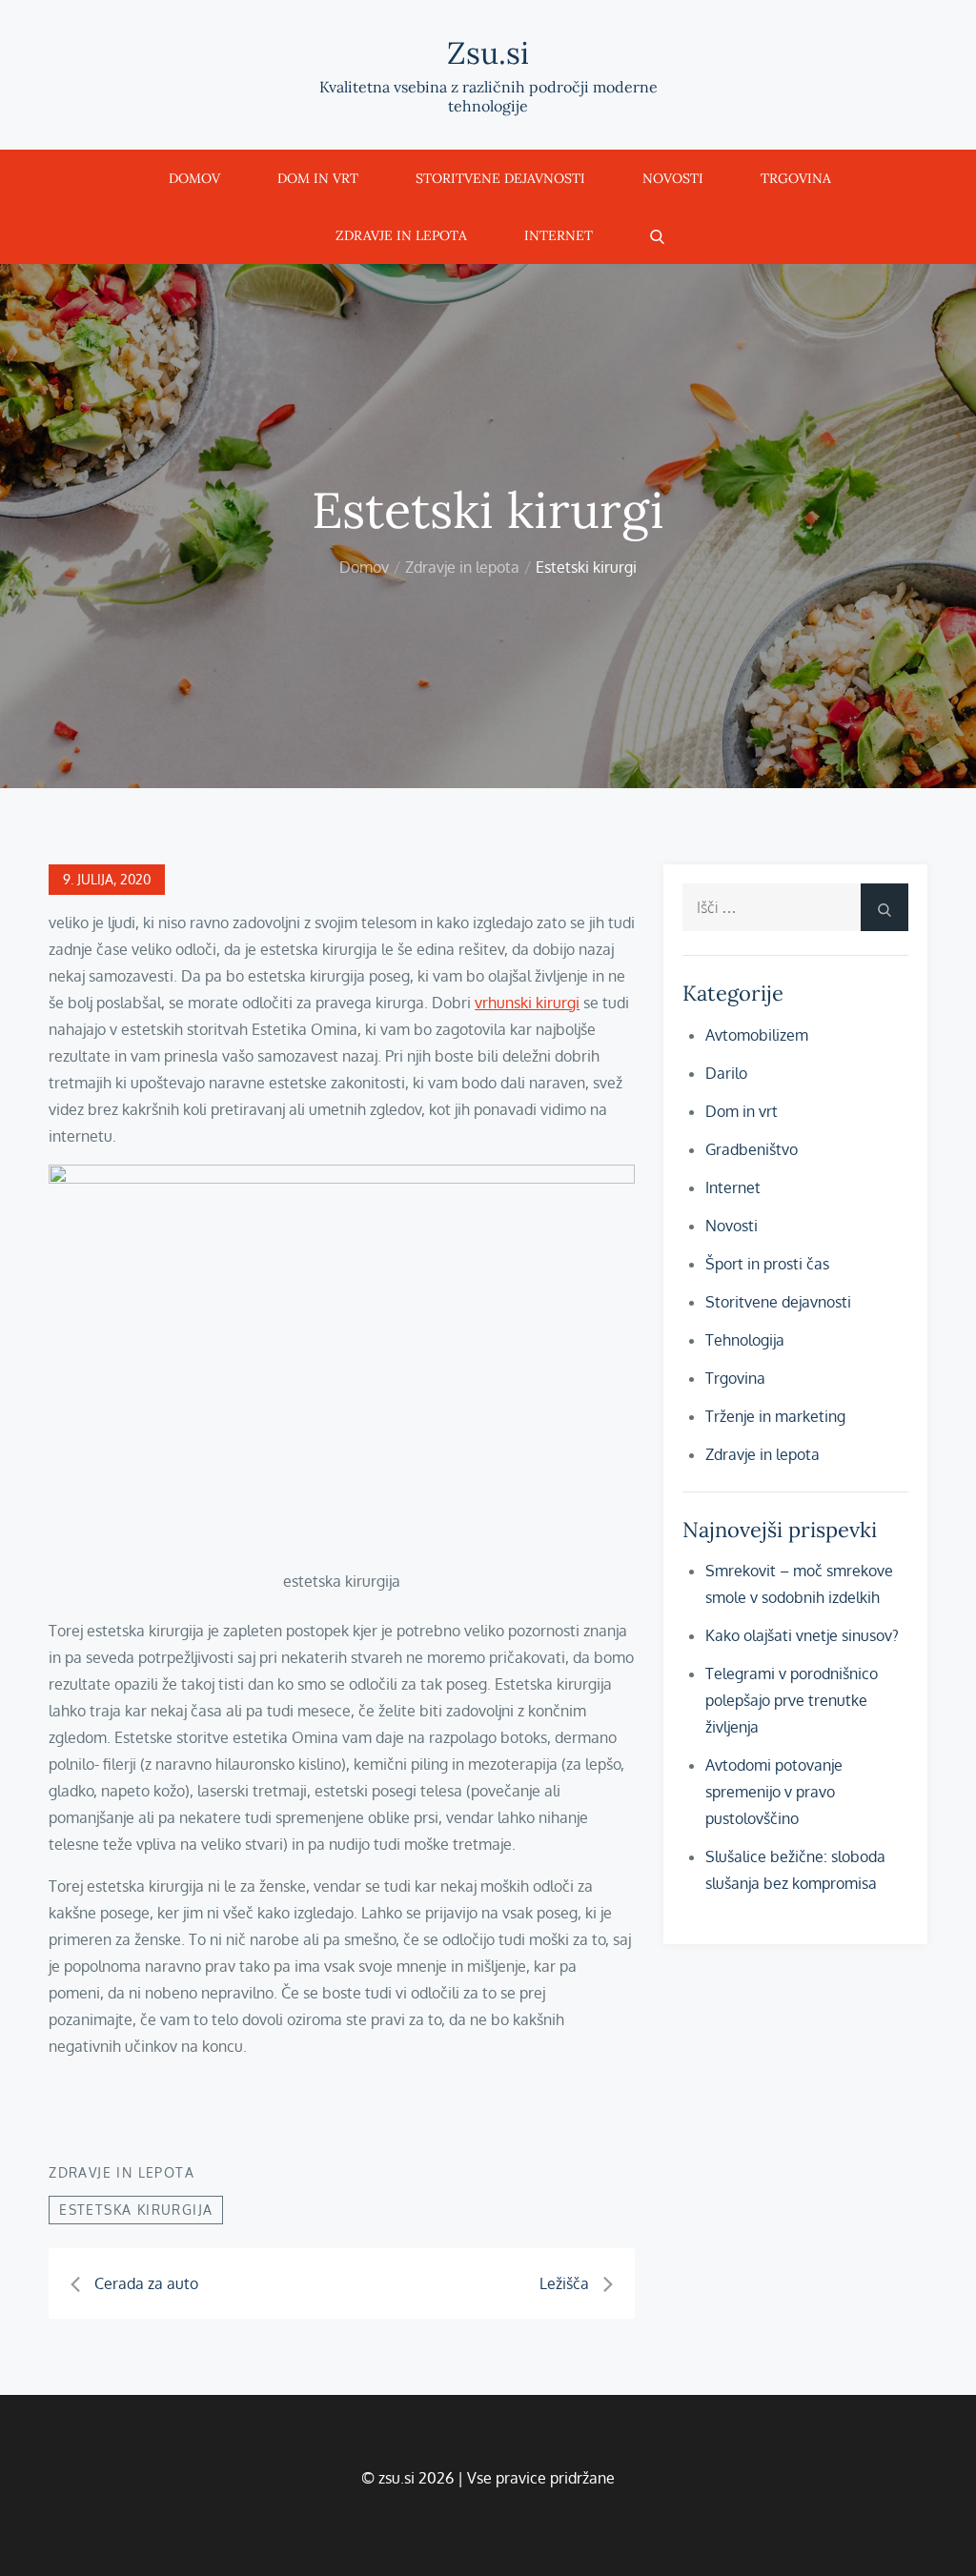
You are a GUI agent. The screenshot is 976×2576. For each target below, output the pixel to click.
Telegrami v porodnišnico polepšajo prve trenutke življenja (792, 1700)
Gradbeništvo (752, 1149)
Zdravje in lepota (401, 235)
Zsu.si (488, 53)
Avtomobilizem (757, 1035)
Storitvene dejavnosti (500, 178)
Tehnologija (745, 1340)
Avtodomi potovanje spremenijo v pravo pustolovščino (774, 1792)
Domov (194, 178)
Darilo (726, 1073)
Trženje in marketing (775, 1416)
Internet (559, 235)
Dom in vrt (318, 178)
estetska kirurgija (136, 2210)
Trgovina (796, 178)
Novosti (673, 178)
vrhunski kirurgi (527, 1003)
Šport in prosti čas (767, 1264)
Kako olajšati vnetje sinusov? (802, 1635)
